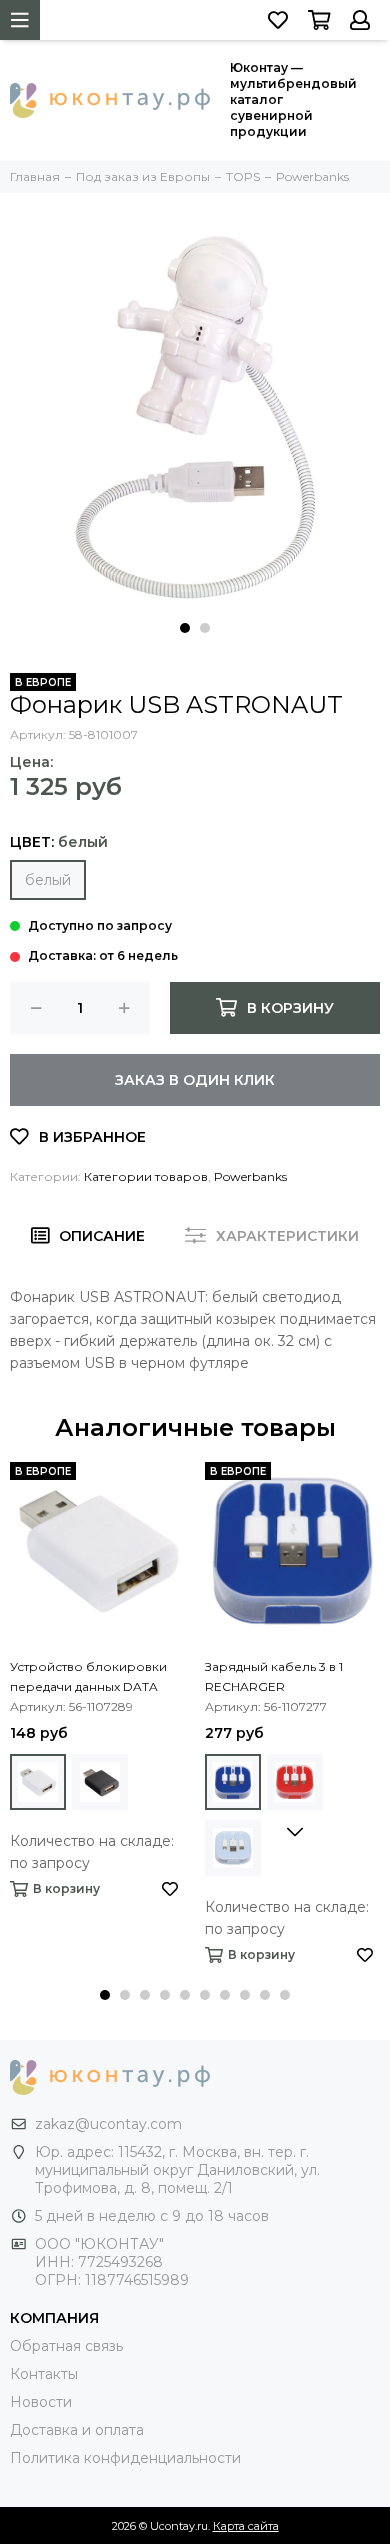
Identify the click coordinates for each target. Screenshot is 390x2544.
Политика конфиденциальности (125, 2458)
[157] (233, 1782)
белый (48, 880)
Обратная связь (66, 2346)
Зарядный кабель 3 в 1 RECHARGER (274, 1676)
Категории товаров (146, 1176)
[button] (185, 628)
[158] (295, 1782)
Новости (41, 2402)
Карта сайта (246, 2526)
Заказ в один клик (195, 1080)
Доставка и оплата (77, 2430)
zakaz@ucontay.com (108, 2124)
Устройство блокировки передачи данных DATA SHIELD (88, 1678)
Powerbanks (250, 1176)
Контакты (44, 2374)
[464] (100, 1782)
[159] (38, 1782)
